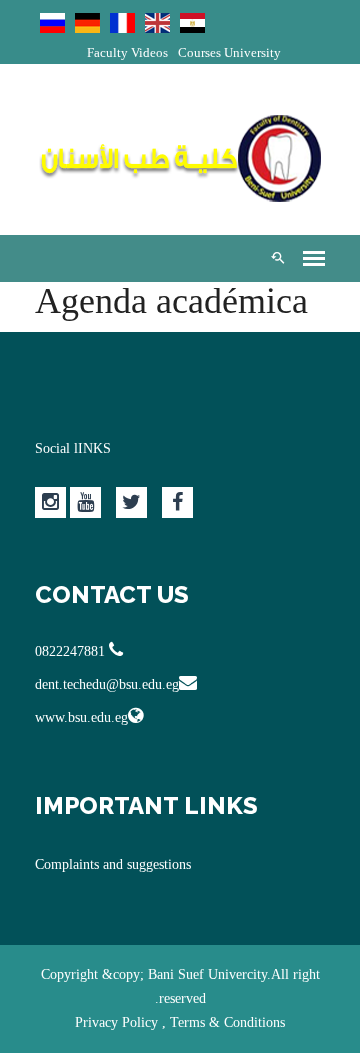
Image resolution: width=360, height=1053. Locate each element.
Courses (199, 52)
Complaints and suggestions (113, 864)
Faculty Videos (127, 52)
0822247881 (72, 651)
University (252, 52)
